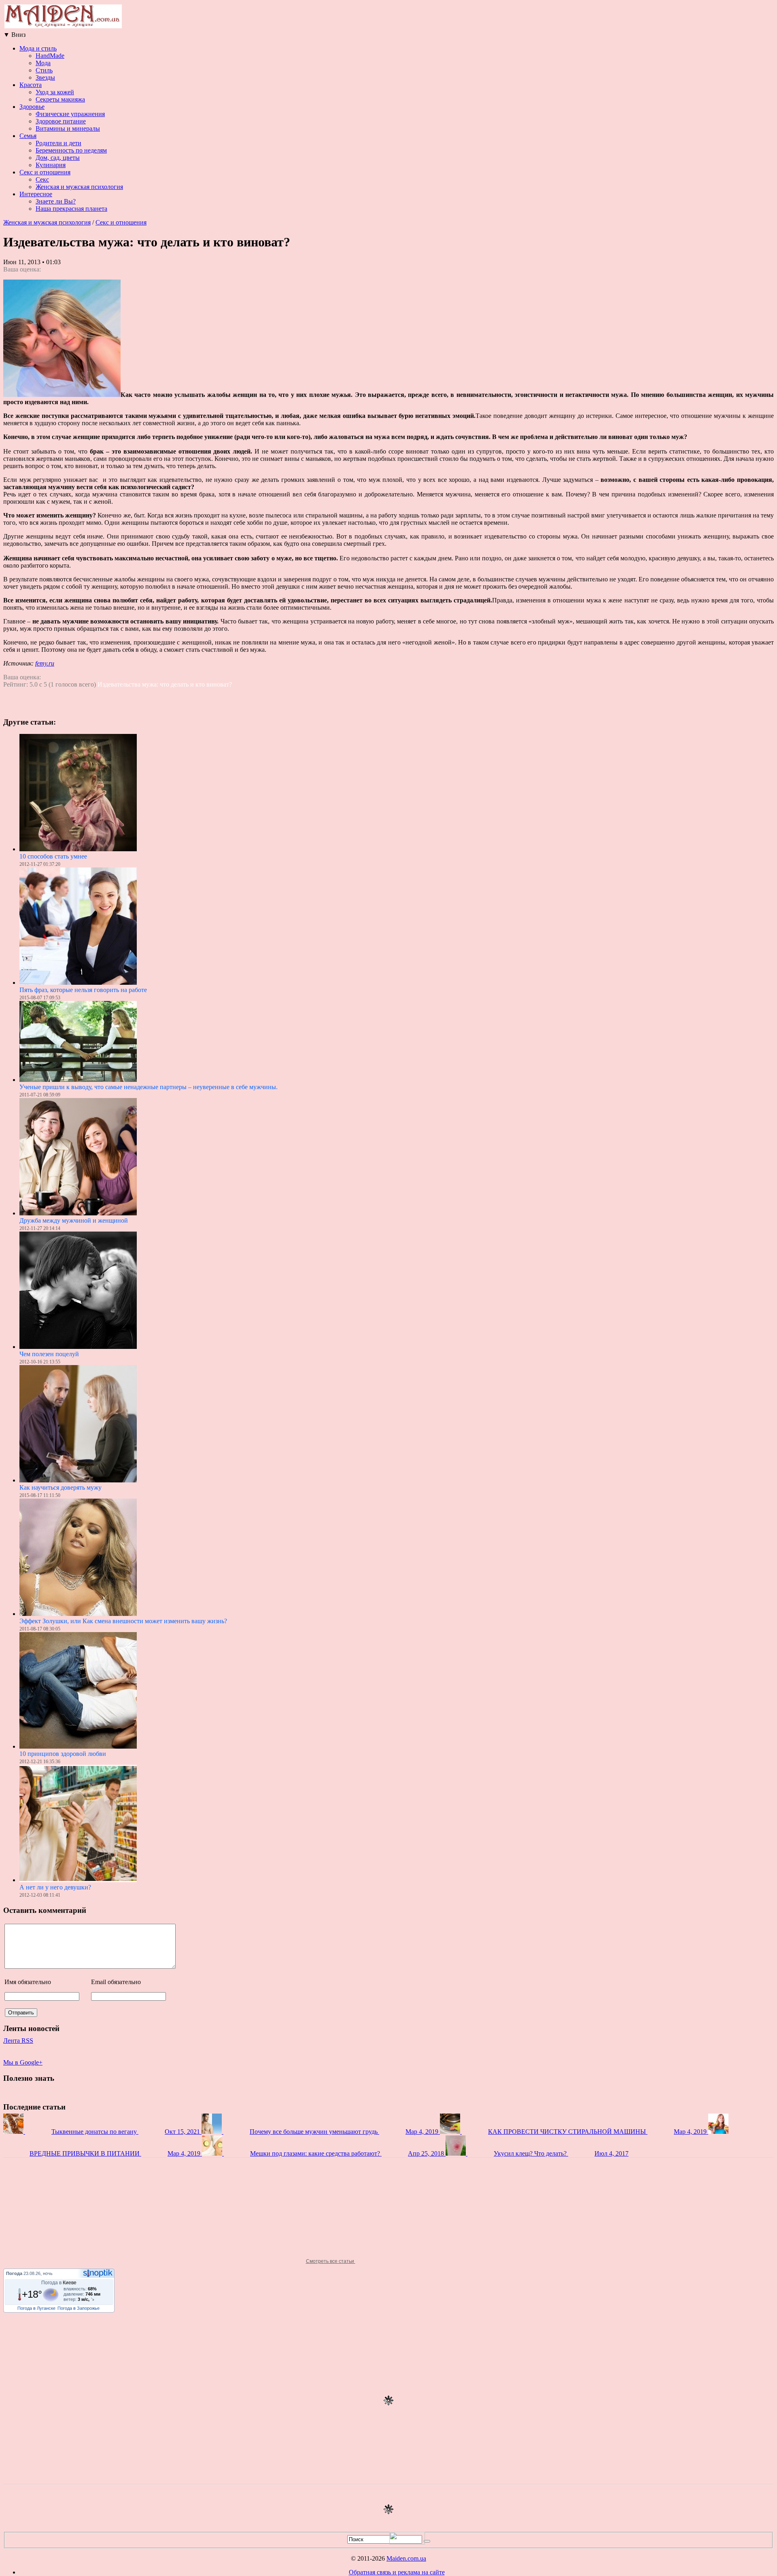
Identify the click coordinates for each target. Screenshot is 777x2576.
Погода (14, 2273)
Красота (31, 85)
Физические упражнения (70, 114)
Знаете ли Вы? (56, 201)
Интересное (36, 194)
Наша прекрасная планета (71, 209)
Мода (43, 63)
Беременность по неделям (71, 150)
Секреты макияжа (60, 99)
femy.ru (45, 663)
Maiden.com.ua (406, 2558)
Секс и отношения (45, 172)
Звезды (45, 77)
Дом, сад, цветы (58, 158)
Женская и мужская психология (79, 187)
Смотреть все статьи (331, 2261)
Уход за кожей (55, 92)
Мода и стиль (38, 48)
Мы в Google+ (23, 2062)
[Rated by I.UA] (407, 2542)
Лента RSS (18, 2041)
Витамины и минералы (68, 128)
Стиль (44, 70)
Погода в (59, 2283)
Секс (42, 179)
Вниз (14, 35)
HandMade (50, 56)
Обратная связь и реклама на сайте (397, 2572)
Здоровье (32, 107)
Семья (28, 136)
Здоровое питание (61, 121)
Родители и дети (58, 143)
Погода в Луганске (36, 2308)
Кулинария (51, 165)
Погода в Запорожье (79, 2308)
